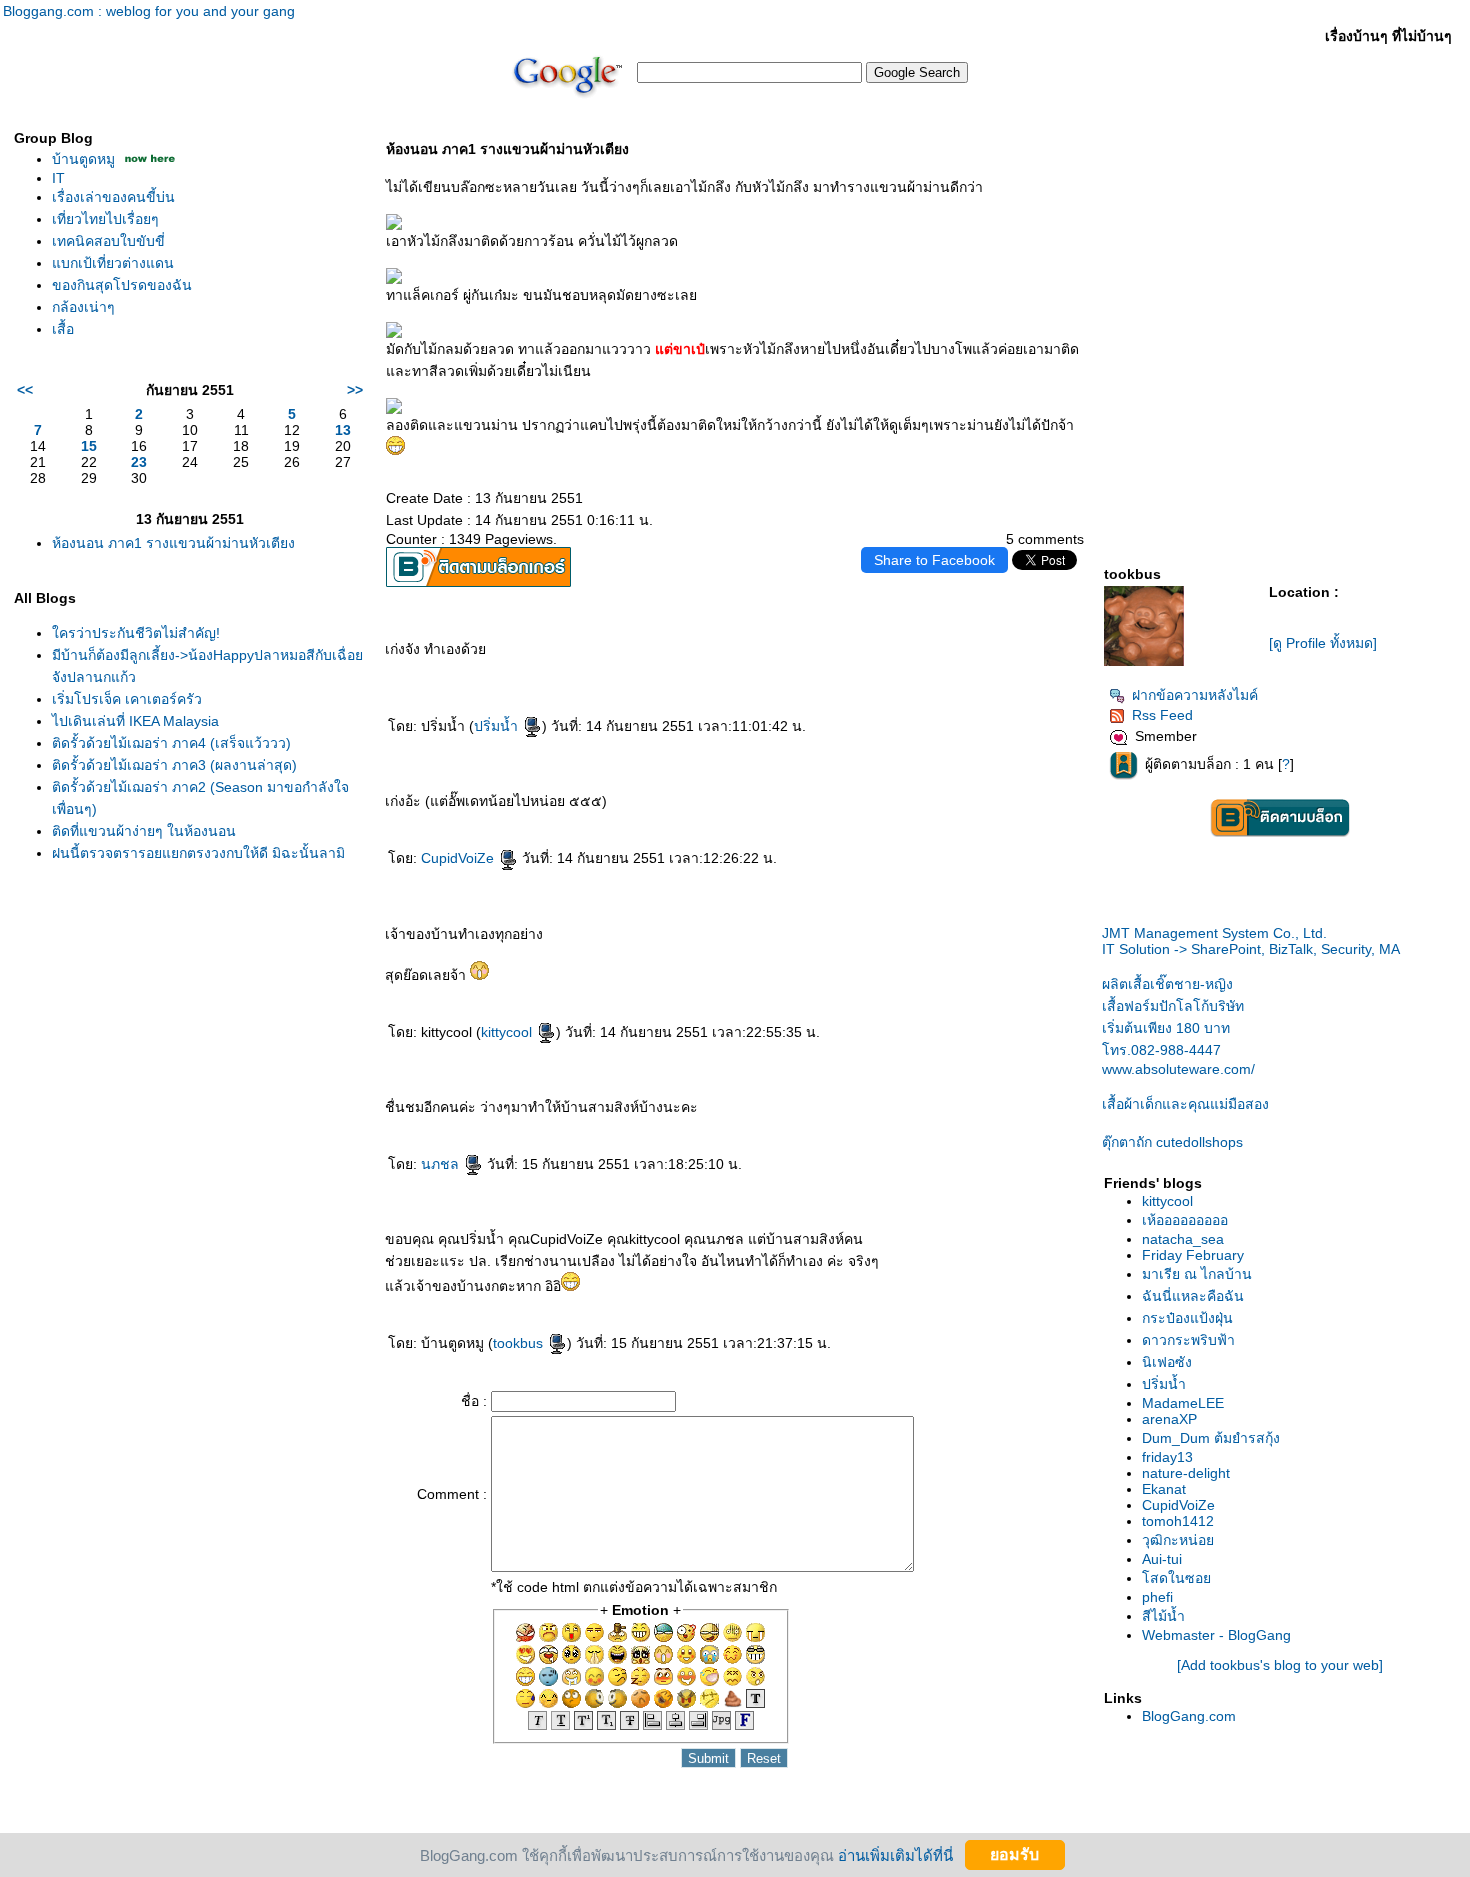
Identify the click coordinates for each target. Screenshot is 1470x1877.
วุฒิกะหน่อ (1178, 1540)
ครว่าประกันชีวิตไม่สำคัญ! (136, 633)
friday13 (1167, 1457)
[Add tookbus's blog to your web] (1280, 1665)
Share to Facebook (934, 560)
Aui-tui (1162, 1559)
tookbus (520, 1343)
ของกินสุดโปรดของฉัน (122, 285)
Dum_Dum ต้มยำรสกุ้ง (1211, 1438)
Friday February (1193, 1255)
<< (25, 390)
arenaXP (1169, 1419)
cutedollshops (1172, 1142)
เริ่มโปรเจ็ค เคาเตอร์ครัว (127, 699)
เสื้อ (63, 329)
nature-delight (1186, 1473)
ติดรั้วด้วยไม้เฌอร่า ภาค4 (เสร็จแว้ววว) (171, 743)
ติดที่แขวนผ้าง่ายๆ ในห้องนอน (144, 831)
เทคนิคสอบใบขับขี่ (108, 241)
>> (355, 390)
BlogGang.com (1189, 1716)
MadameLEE (1183, 1403)
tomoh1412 (1178, 1521)
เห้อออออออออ (1185, 1220)
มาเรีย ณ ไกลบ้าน (1197, 1274)
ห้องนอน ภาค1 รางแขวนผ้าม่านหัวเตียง (173, 543)
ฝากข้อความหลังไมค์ (1195, 695)
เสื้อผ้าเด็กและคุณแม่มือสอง (1185, 1104)
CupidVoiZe (459, 858)
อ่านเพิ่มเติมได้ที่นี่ (895, 1854)
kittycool (508, 1032)
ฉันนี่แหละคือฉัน (1193, 1296)
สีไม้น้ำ (1163, 1616)
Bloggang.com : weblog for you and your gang (149, 11)
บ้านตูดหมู (83, 159)
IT (58, 178)
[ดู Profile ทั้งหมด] (1323, 643)
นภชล (442, 1164)
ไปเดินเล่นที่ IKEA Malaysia (135, 721)
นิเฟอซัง (1167, 1362)
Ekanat (1164, 1489)
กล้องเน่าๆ (83, 307)
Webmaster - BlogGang (1216, 1635)
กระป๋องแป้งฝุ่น (1187, 1318)
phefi (1157, 1597)
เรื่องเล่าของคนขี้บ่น (113, 197)
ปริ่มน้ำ (498, 726)
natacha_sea (1183, 1239)
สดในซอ (1176, 1578)
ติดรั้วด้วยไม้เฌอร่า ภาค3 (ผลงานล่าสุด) (174, 765)
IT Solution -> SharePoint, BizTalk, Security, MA (1251, 941)
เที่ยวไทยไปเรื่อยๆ (105, 219)
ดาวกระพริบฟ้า (1188, 1340)
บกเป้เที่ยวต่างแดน (113, 263)
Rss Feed (1162, 715)
